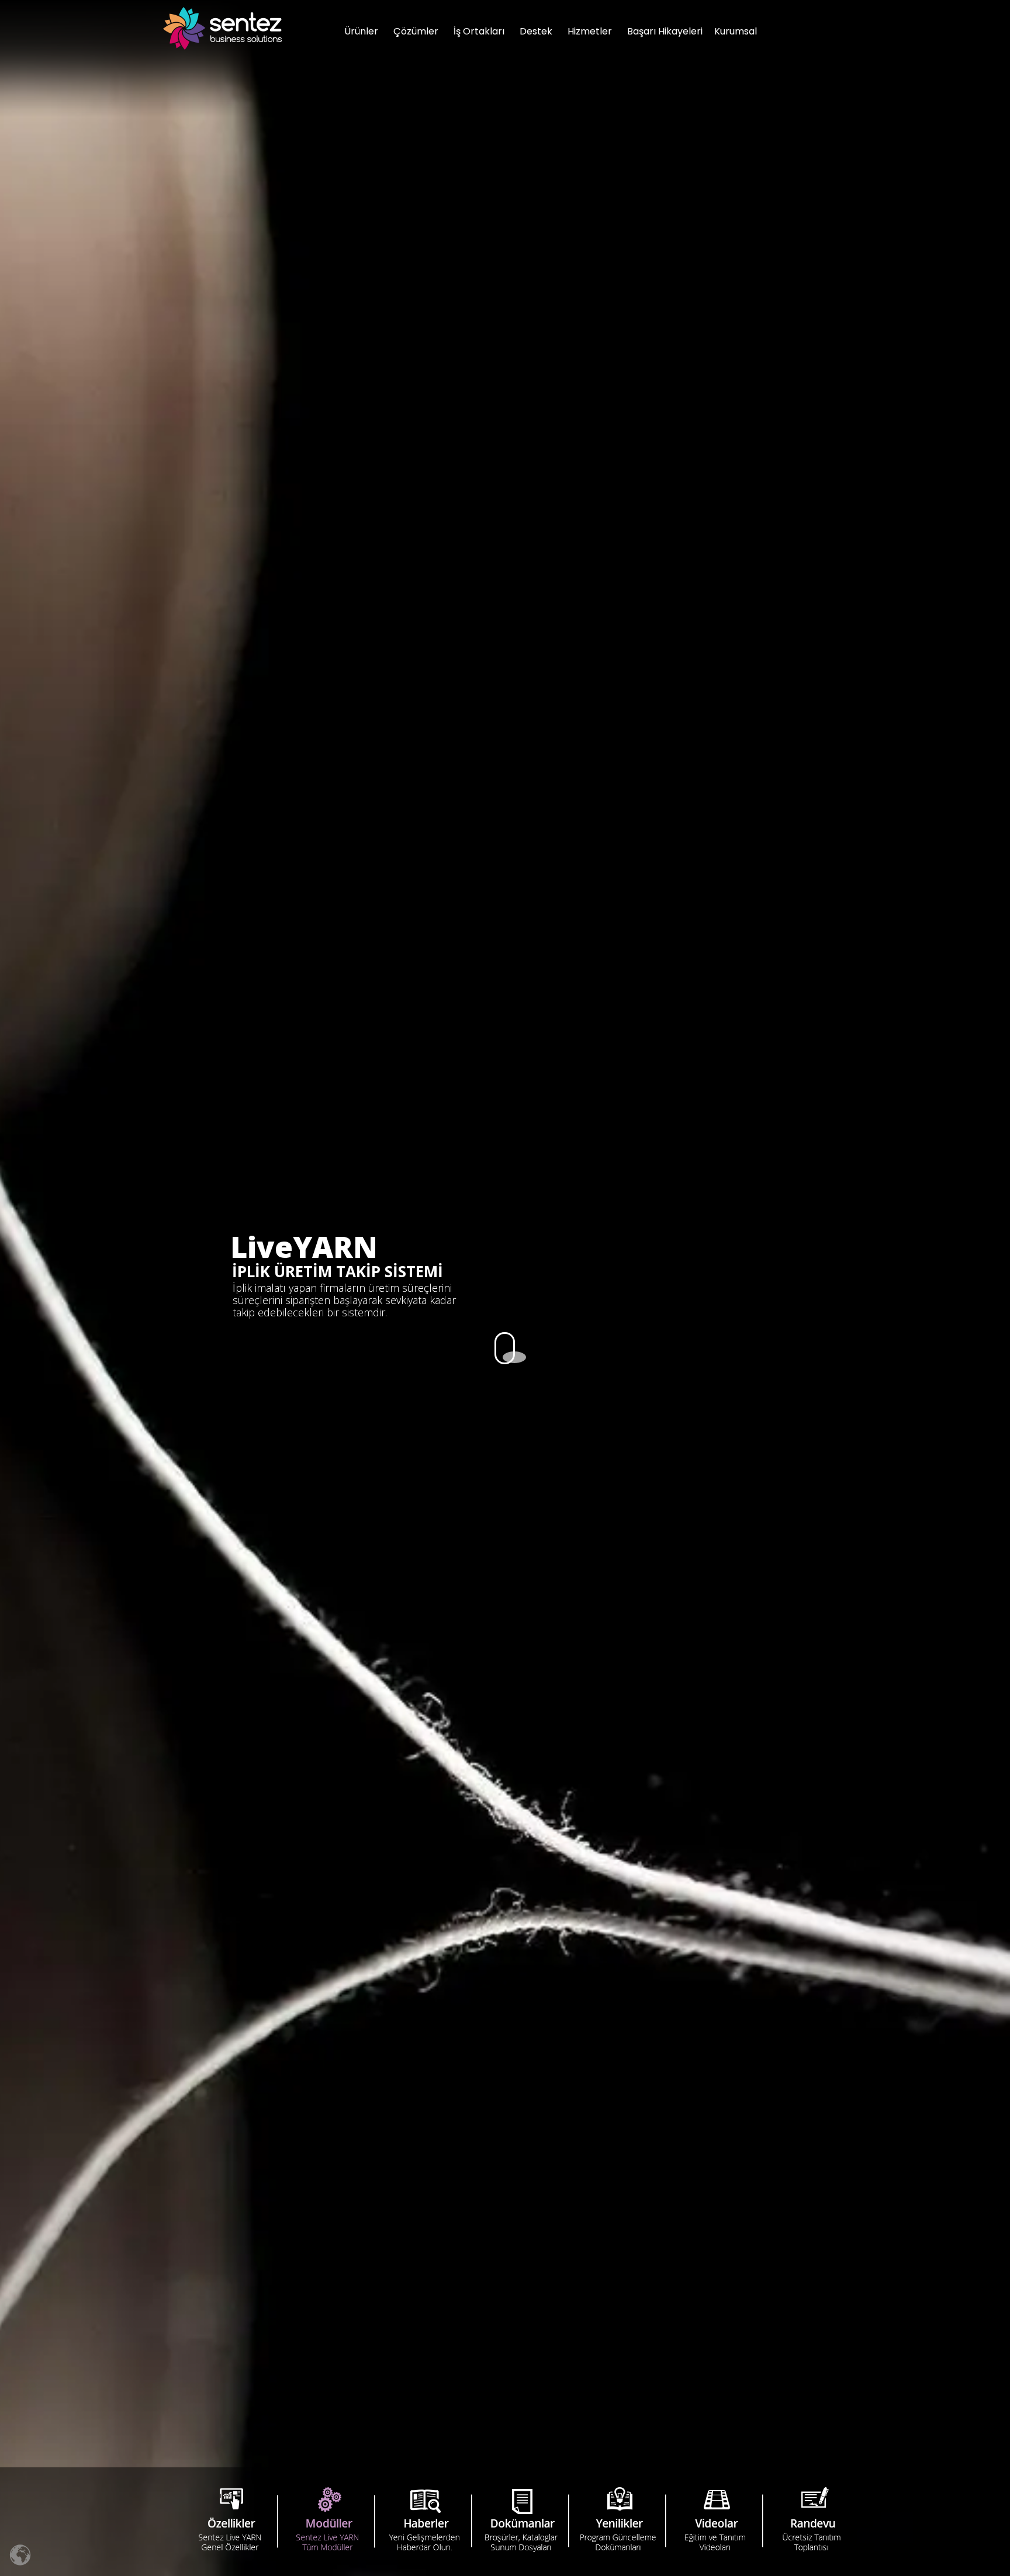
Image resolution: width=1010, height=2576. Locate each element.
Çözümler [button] (416, 31)
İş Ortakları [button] (479, 31)
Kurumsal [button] (736, 31)
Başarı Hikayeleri (665, 31)
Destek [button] (536, 31)
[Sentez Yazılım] (222, 28)
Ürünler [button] (361, 31)
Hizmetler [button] (590, 31)
